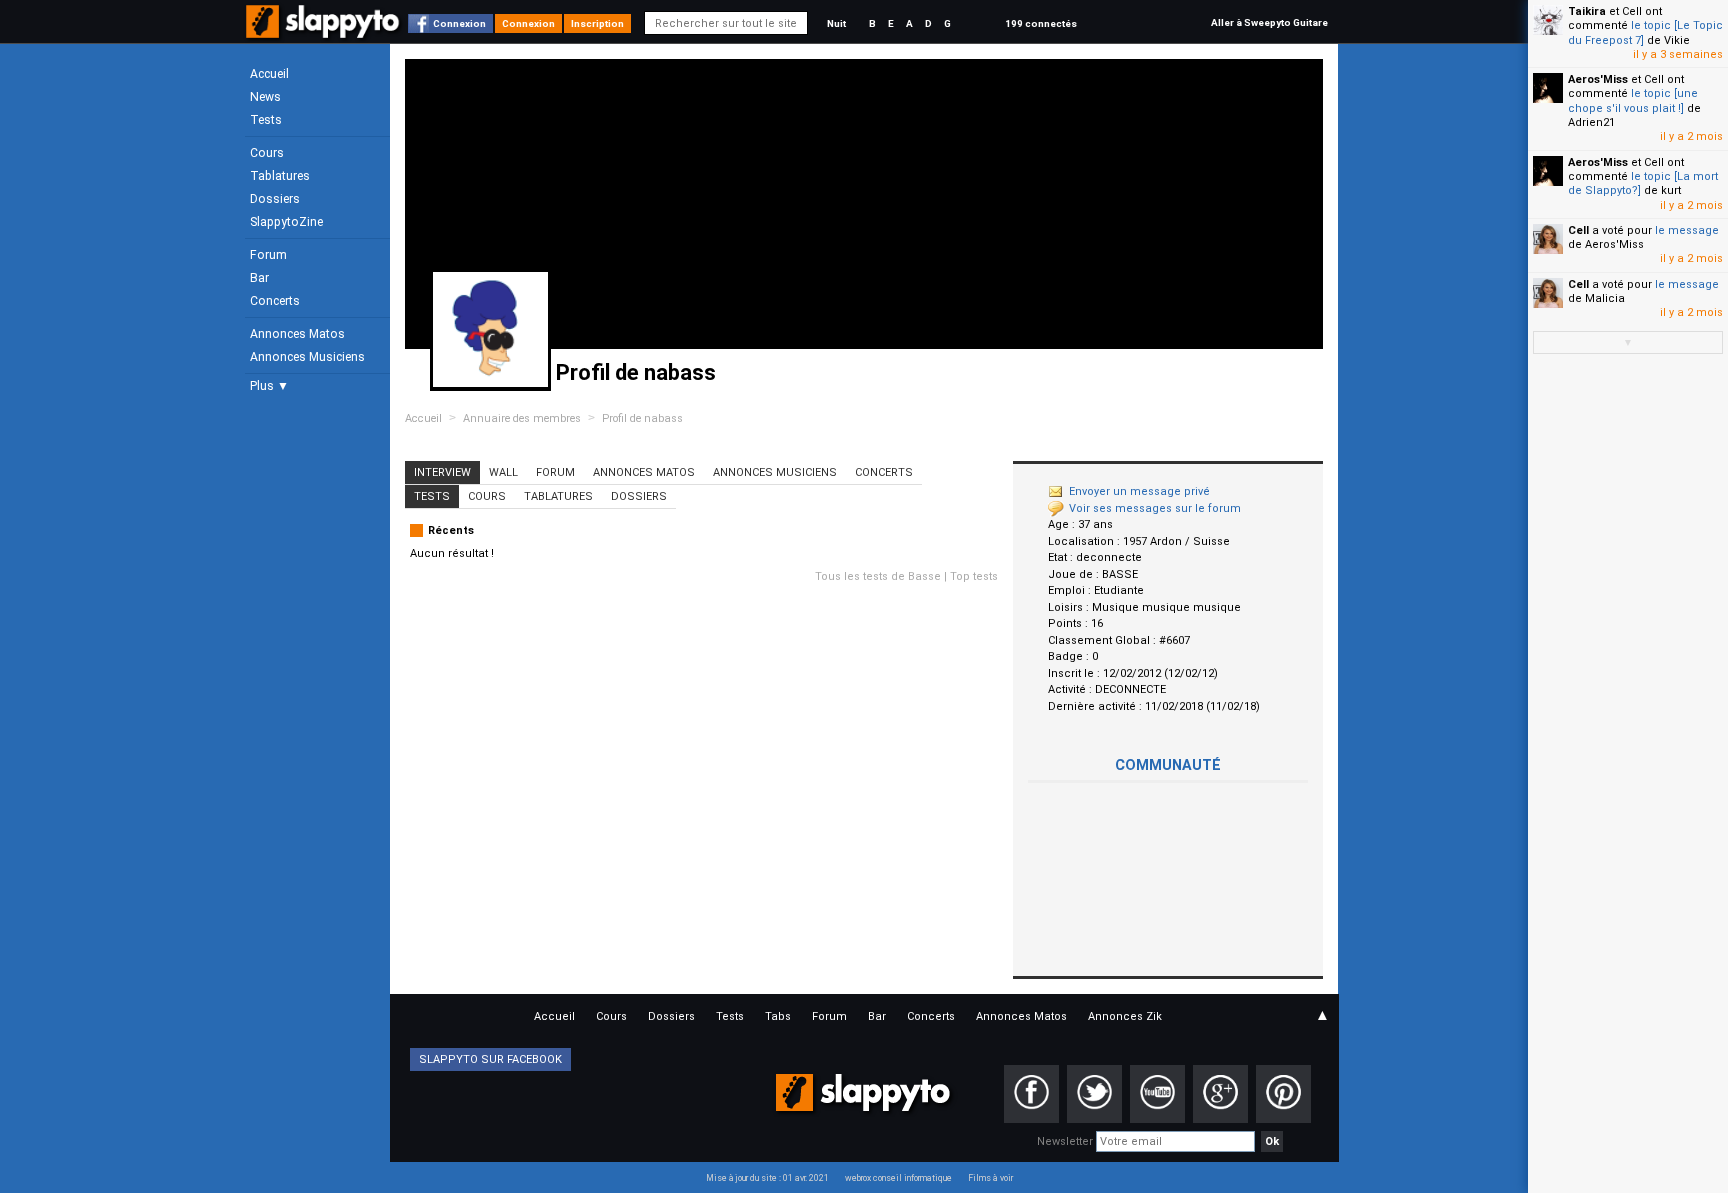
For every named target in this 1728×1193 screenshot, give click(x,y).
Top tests (974, 576)
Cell (1578, 230)
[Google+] (1220, 1094)
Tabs (778, 1016)
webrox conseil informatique (898, 1178)
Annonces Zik (1125, 1016)
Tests (266, 120)
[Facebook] (1031, 1094)
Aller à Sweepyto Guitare (1269, 22)
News (265, 97)
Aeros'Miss (1598, 79)
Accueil (269, 74)
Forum (268, 255)
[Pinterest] (1283, 1094)
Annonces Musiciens (307, 357)
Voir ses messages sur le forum (1155, 508)
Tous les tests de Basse (878, 576)
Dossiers (275, 199)
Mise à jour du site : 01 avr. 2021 (767, 1178)
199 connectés (1041, 23)
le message (1687, 230)
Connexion (459, 23)
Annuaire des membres (522, 418)
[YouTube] (1157, 1094)
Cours (267, 153)
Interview (442, 472)
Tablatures (280, 176)
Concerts (275, 301)
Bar (259, 278)
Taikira (1587, 11)
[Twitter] (1094, 1094)
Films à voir (990, 1178)
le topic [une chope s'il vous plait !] (1633, 100)
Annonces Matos (297, 334)
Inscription (597, 23)
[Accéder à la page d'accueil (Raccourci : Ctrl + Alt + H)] (324, 31)
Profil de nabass (642, 418)
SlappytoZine (286, 222)
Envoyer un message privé (1139, 491)
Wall (503, 472)
